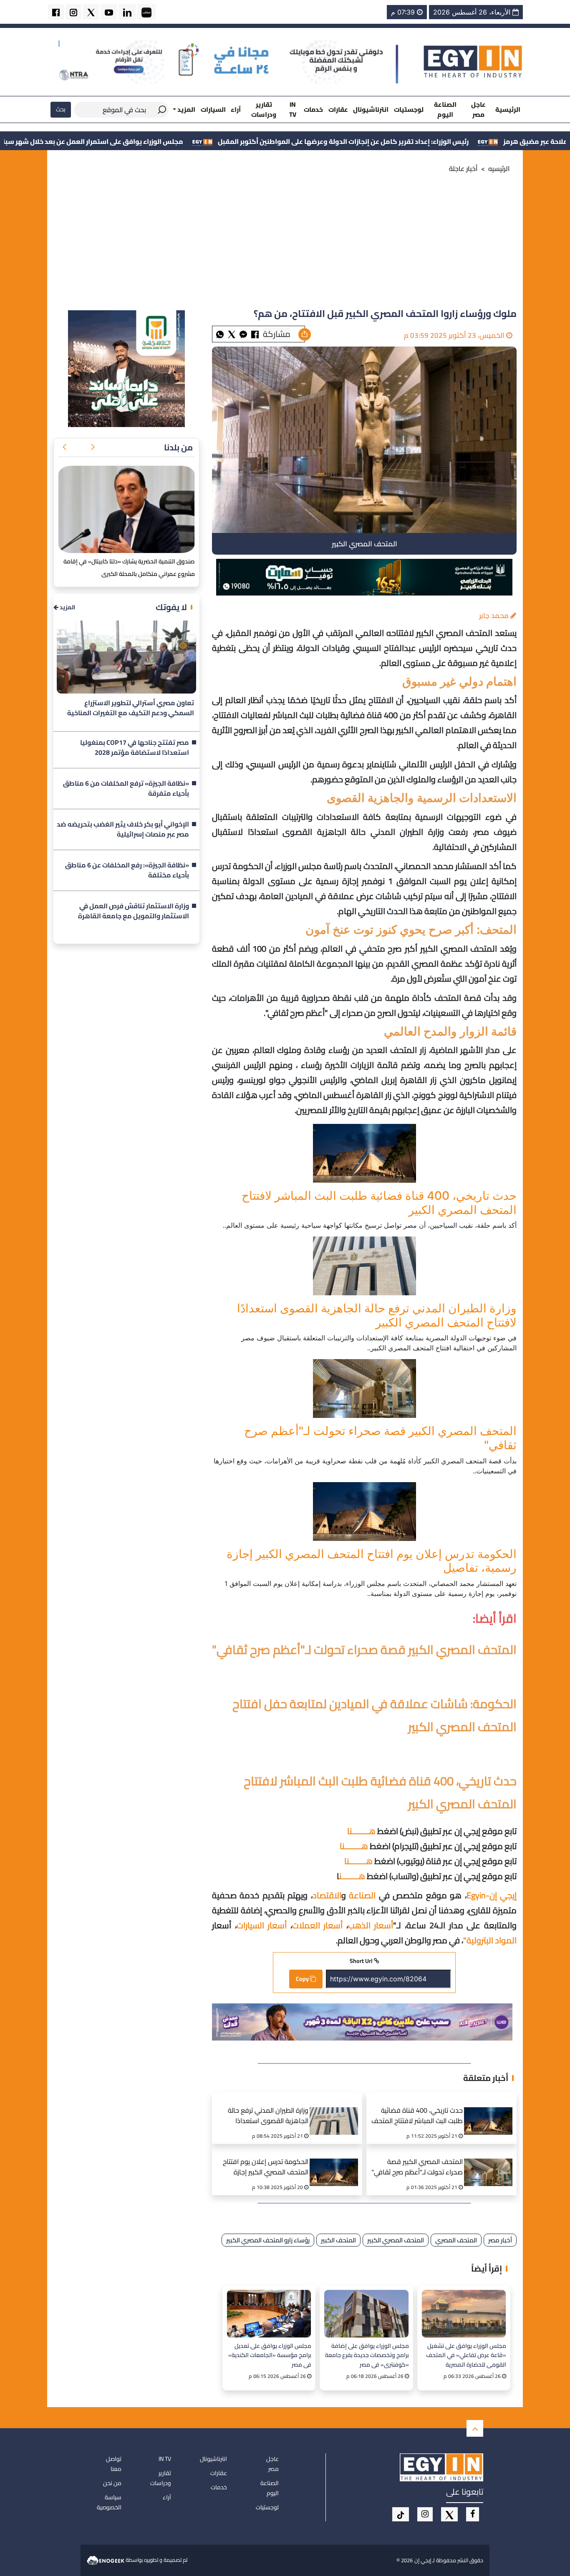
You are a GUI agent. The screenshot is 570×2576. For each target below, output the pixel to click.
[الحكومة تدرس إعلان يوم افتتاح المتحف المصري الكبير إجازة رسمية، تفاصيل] (364, 1512)
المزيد (67, 607)
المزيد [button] (186, 109)
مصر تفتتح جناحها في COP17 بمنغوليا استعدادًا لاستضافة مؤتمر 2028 (135, 748)
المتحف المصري (456, 2240)
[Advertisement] (285, 244)
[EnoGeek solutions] (106, 2560)
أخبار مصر (500, 2240)
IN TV (293, 109)
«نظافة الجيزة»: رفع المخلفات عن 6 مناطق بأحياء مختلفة (127, 870)
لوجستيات (409, 109)
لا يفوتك (171, 607)
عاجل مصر (478, 109)
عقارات (338, 109)
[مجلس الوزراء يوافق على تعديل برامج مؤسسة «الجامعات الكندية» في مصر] (269, 2313)
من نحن (112, 2483)
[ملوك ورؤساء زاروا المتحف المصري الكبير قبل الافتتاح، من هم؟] (243, 334)
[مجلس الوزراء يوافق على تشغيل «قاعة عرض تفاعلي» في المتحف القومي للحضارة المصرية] (464, 2313)
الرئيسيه (499, 168)
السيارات (213, 109)
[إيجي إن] (473, 61)
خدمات (313, 109)
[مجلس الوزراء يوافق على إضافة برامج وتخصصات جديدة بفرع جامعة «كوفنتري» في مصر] (366, 2313)
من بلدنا (178, 447)
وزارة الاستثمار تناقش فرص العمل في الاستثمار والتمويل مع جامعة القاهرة (134, 911)
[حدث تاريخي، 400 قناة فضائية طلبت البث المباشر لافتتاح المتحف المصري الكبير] (364, 1153)
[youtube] (109, 12)
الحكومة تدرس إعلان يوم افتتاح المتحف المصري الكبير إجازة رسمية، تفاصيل (266, 2168)
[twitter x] (91, 12)
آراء (236, 109)
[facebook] (56, 12)
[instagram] (73, 12)
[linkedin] (127, 12)
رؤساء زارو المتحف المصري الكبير (268, 2240)
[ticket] (401, 2514)
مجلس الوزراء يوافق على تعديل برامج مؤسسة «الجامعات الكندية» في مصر (270, 2355)
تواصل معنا (114, 2464)
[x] (449, 2514)
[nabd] (146, 12)
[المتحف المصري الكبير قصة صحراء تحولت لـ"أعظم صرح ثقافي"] (491, 2162)
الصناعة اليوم (445, 109)
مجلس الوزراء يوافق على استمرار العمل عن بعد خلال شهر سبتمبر (208, 141)
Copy (303, 1979)
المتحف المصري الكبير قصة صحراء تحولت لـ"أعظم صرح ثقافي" (417, 2168)
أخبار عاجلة (463, 168)
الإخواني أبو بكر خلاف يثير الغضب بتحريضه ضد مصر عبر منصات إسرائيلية (123, 829)
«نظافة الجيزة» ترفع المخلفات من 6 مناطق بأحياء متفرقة (126, 789)
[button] (93, 447)
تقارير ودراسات (264, 109)
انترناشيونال (371, 109)
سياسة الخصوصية (109, 2502)
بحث (61, 109)
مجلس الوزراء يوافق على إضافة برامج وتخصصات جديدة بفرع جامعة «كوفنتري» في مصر (367, 2355)
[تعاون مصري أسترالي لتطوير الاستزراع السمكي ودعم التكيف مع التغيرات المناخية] (126, 657)
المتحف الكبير (338, 2240)
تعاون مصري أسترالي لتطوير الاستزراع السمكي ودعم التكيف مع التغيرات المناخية (131, 708)
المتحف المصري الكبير (396, 2240)
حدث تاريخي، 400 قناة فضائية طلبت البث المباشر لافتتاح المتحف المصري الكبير (417, 2117)
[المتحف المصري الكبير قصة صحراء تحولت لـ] (364, 1389)
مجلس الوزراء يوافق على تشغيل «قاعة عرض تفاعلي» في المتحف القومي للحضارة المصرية (466, 2355)
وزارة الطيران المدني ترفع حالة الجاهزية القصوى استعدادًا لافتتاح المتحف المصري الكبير (268, 2117)
